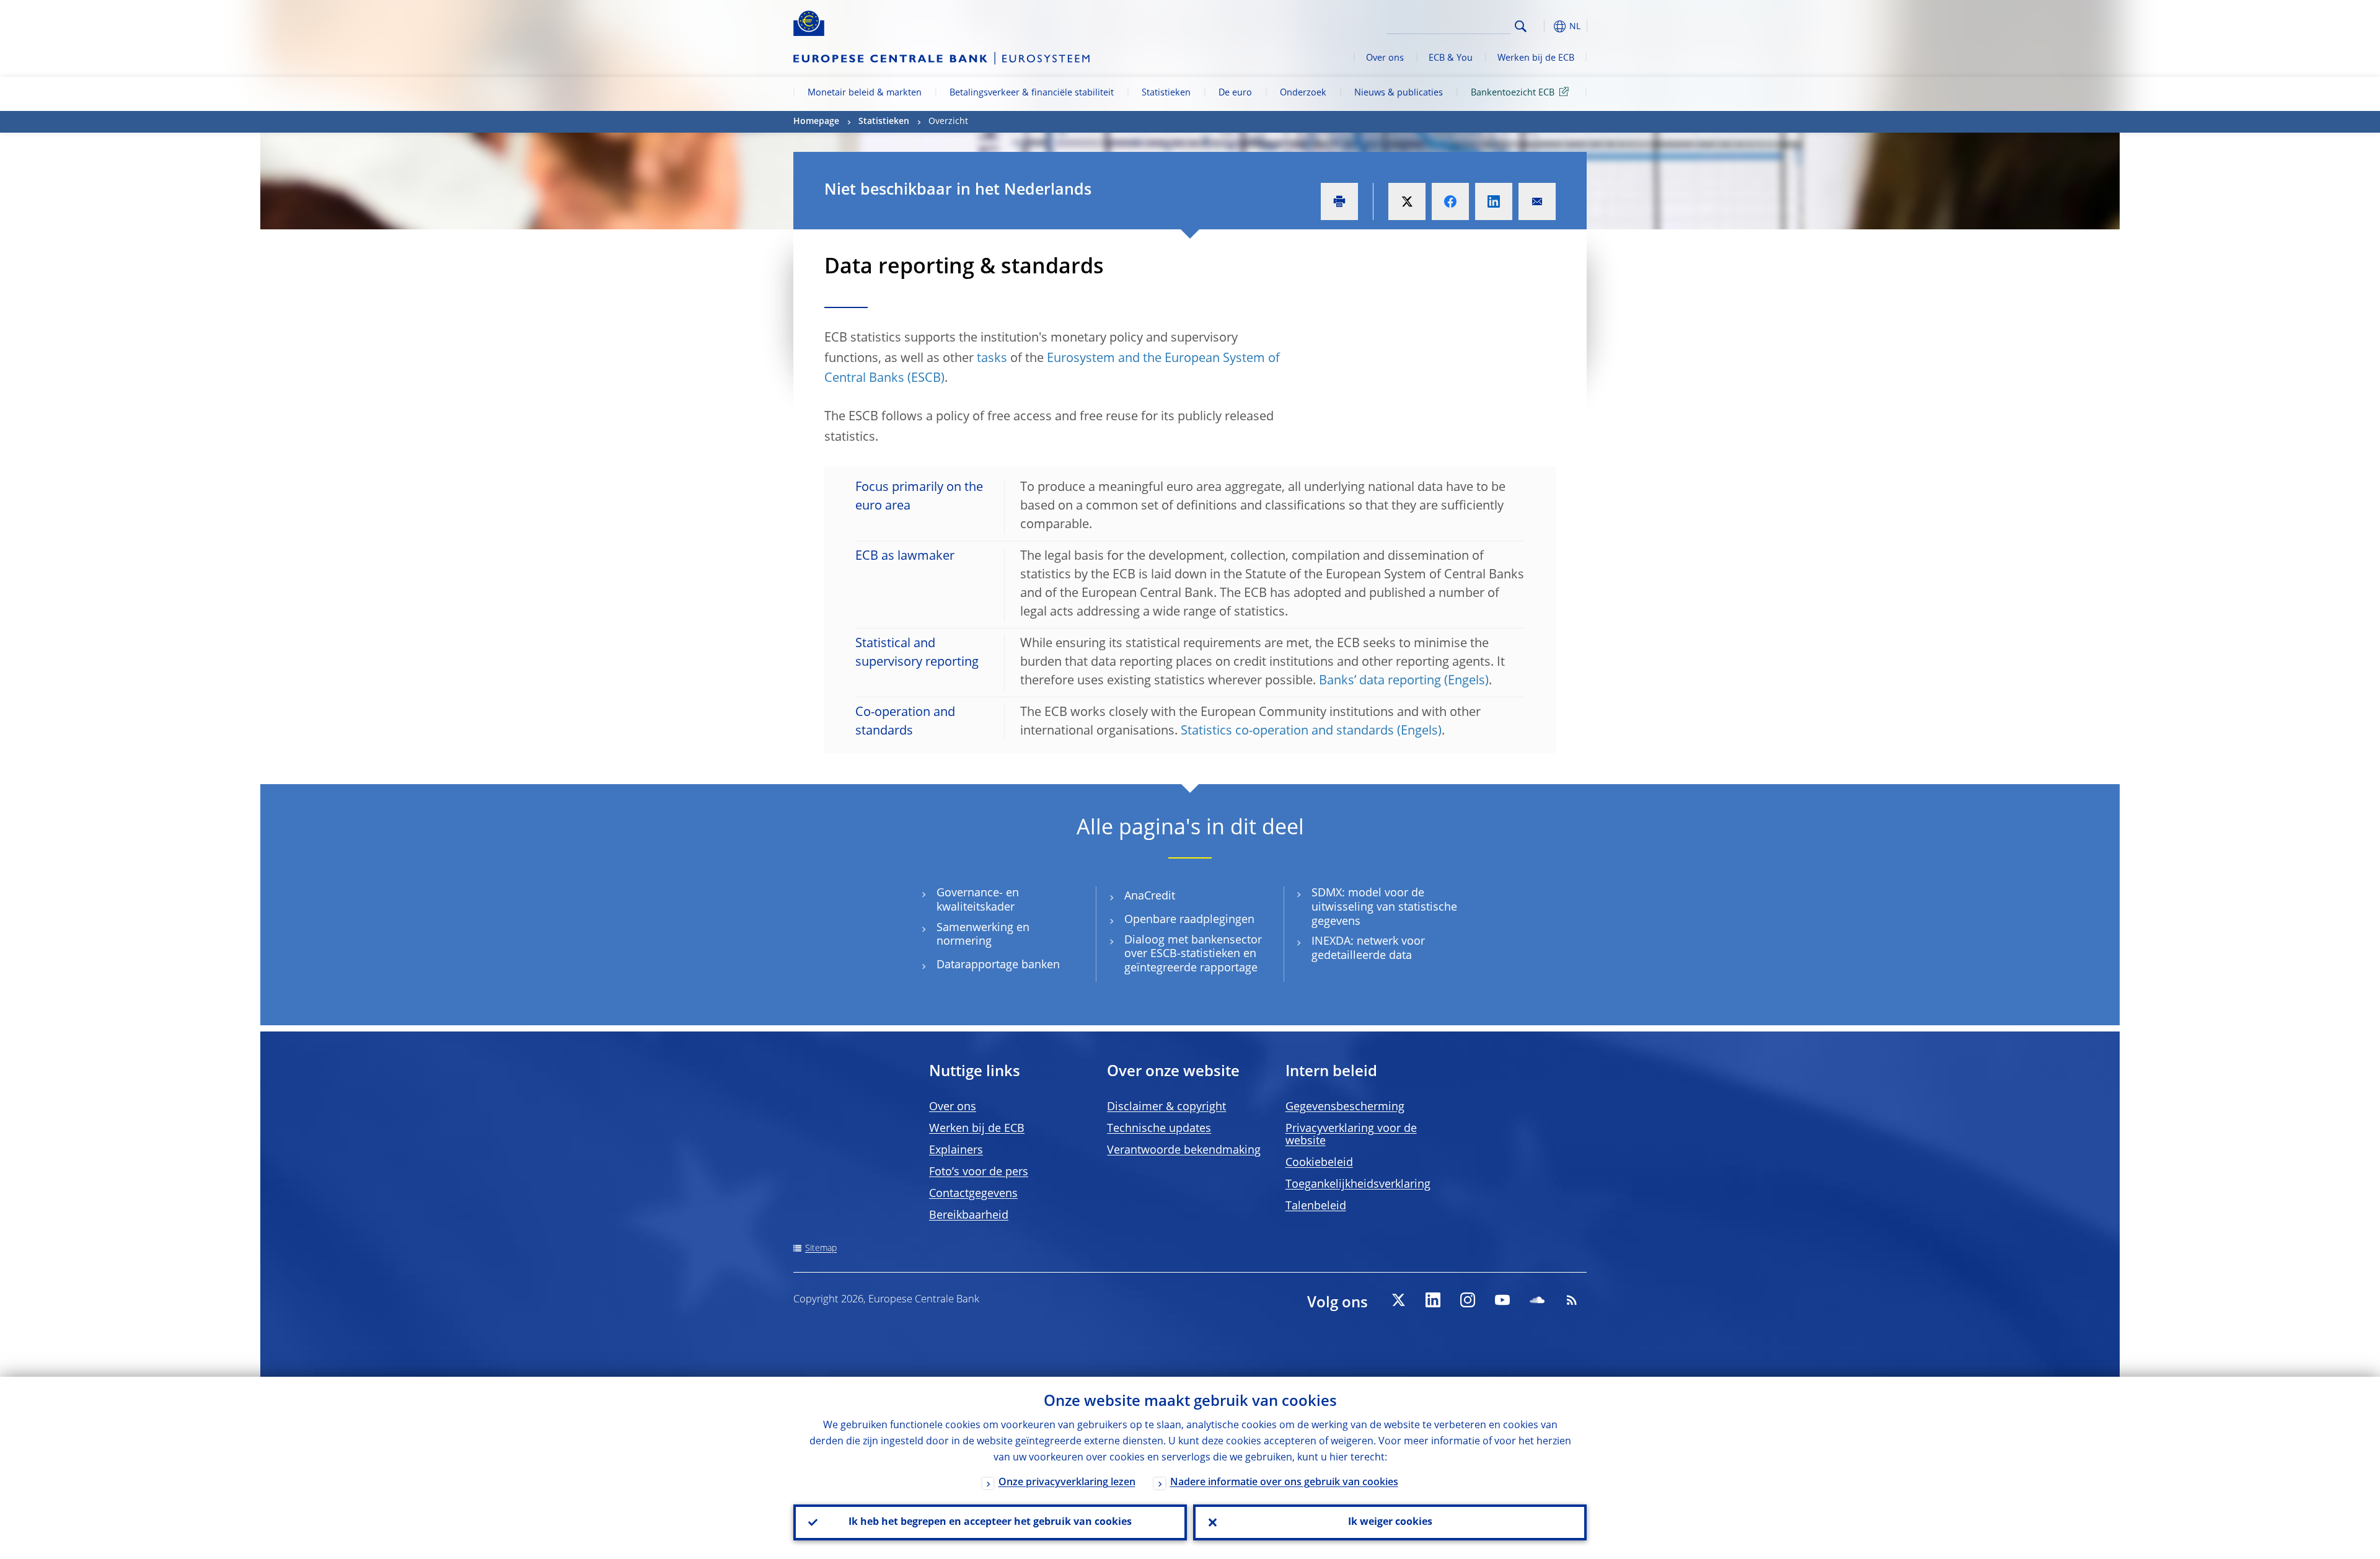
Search (1521, 26)
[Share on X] (1407, 201)
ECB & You (1451, 58)
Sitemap (821, 1248)
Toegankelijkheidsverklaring (1358, 1185)
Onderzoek (1303, 93)
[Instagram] (1468, 1300)
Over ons (1385, 58)
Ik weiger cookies (1390, 1522)
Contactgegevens (973, 1194)
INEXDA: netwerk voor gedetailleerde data (1368, 949)
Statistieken (1166, 93)
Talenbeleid (1316, 1206)
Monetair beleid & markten (865, 93)
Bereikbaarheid (969, 1216)
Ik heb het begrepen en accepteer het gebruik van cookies (990, 1522)
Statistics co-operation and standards (1287, 731)
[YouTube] (1502, 1300)
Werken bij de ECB (1536, 58)
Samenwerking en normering (983, 935)
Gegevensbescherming (1345, 1107)
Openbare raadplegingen (1189, 920)
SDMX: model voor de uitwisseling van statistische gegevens (1384, 907)
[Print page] (1339, 201)
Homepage (816, 121)
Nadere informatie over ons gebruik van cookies (1284, 1483)
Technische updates (1159, 1129)
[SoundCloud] (1537, 1300)
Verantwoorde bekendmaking (1184, 1150)
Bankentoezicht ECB (1513, 93)
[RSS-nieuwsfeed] (1572, 1300)
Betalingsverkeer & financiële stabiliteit (1032, 93)
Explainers (956, 1150)
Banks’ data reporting (1380, 681)
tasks (992, 359)
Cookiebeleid (1319, 1163)
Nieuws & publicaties (1399, 93)
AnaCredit (1150, 896)
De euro (1235, 93)
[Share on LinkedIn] (1494, 201)
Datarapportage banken (998, 965)
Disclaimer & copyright (1166, 1107)
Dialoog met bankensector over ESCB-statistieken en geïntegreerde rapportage (1193, 954)
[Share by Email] (1537, 201)
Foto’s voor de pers (979, 1172)
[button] (1543, 26)
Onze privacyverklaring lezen (1067, 1483)
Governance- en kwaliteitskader (978, 900)
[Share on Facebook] (1450, 201)
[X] (1398, 1300)
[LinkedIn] (1433, 1300)
